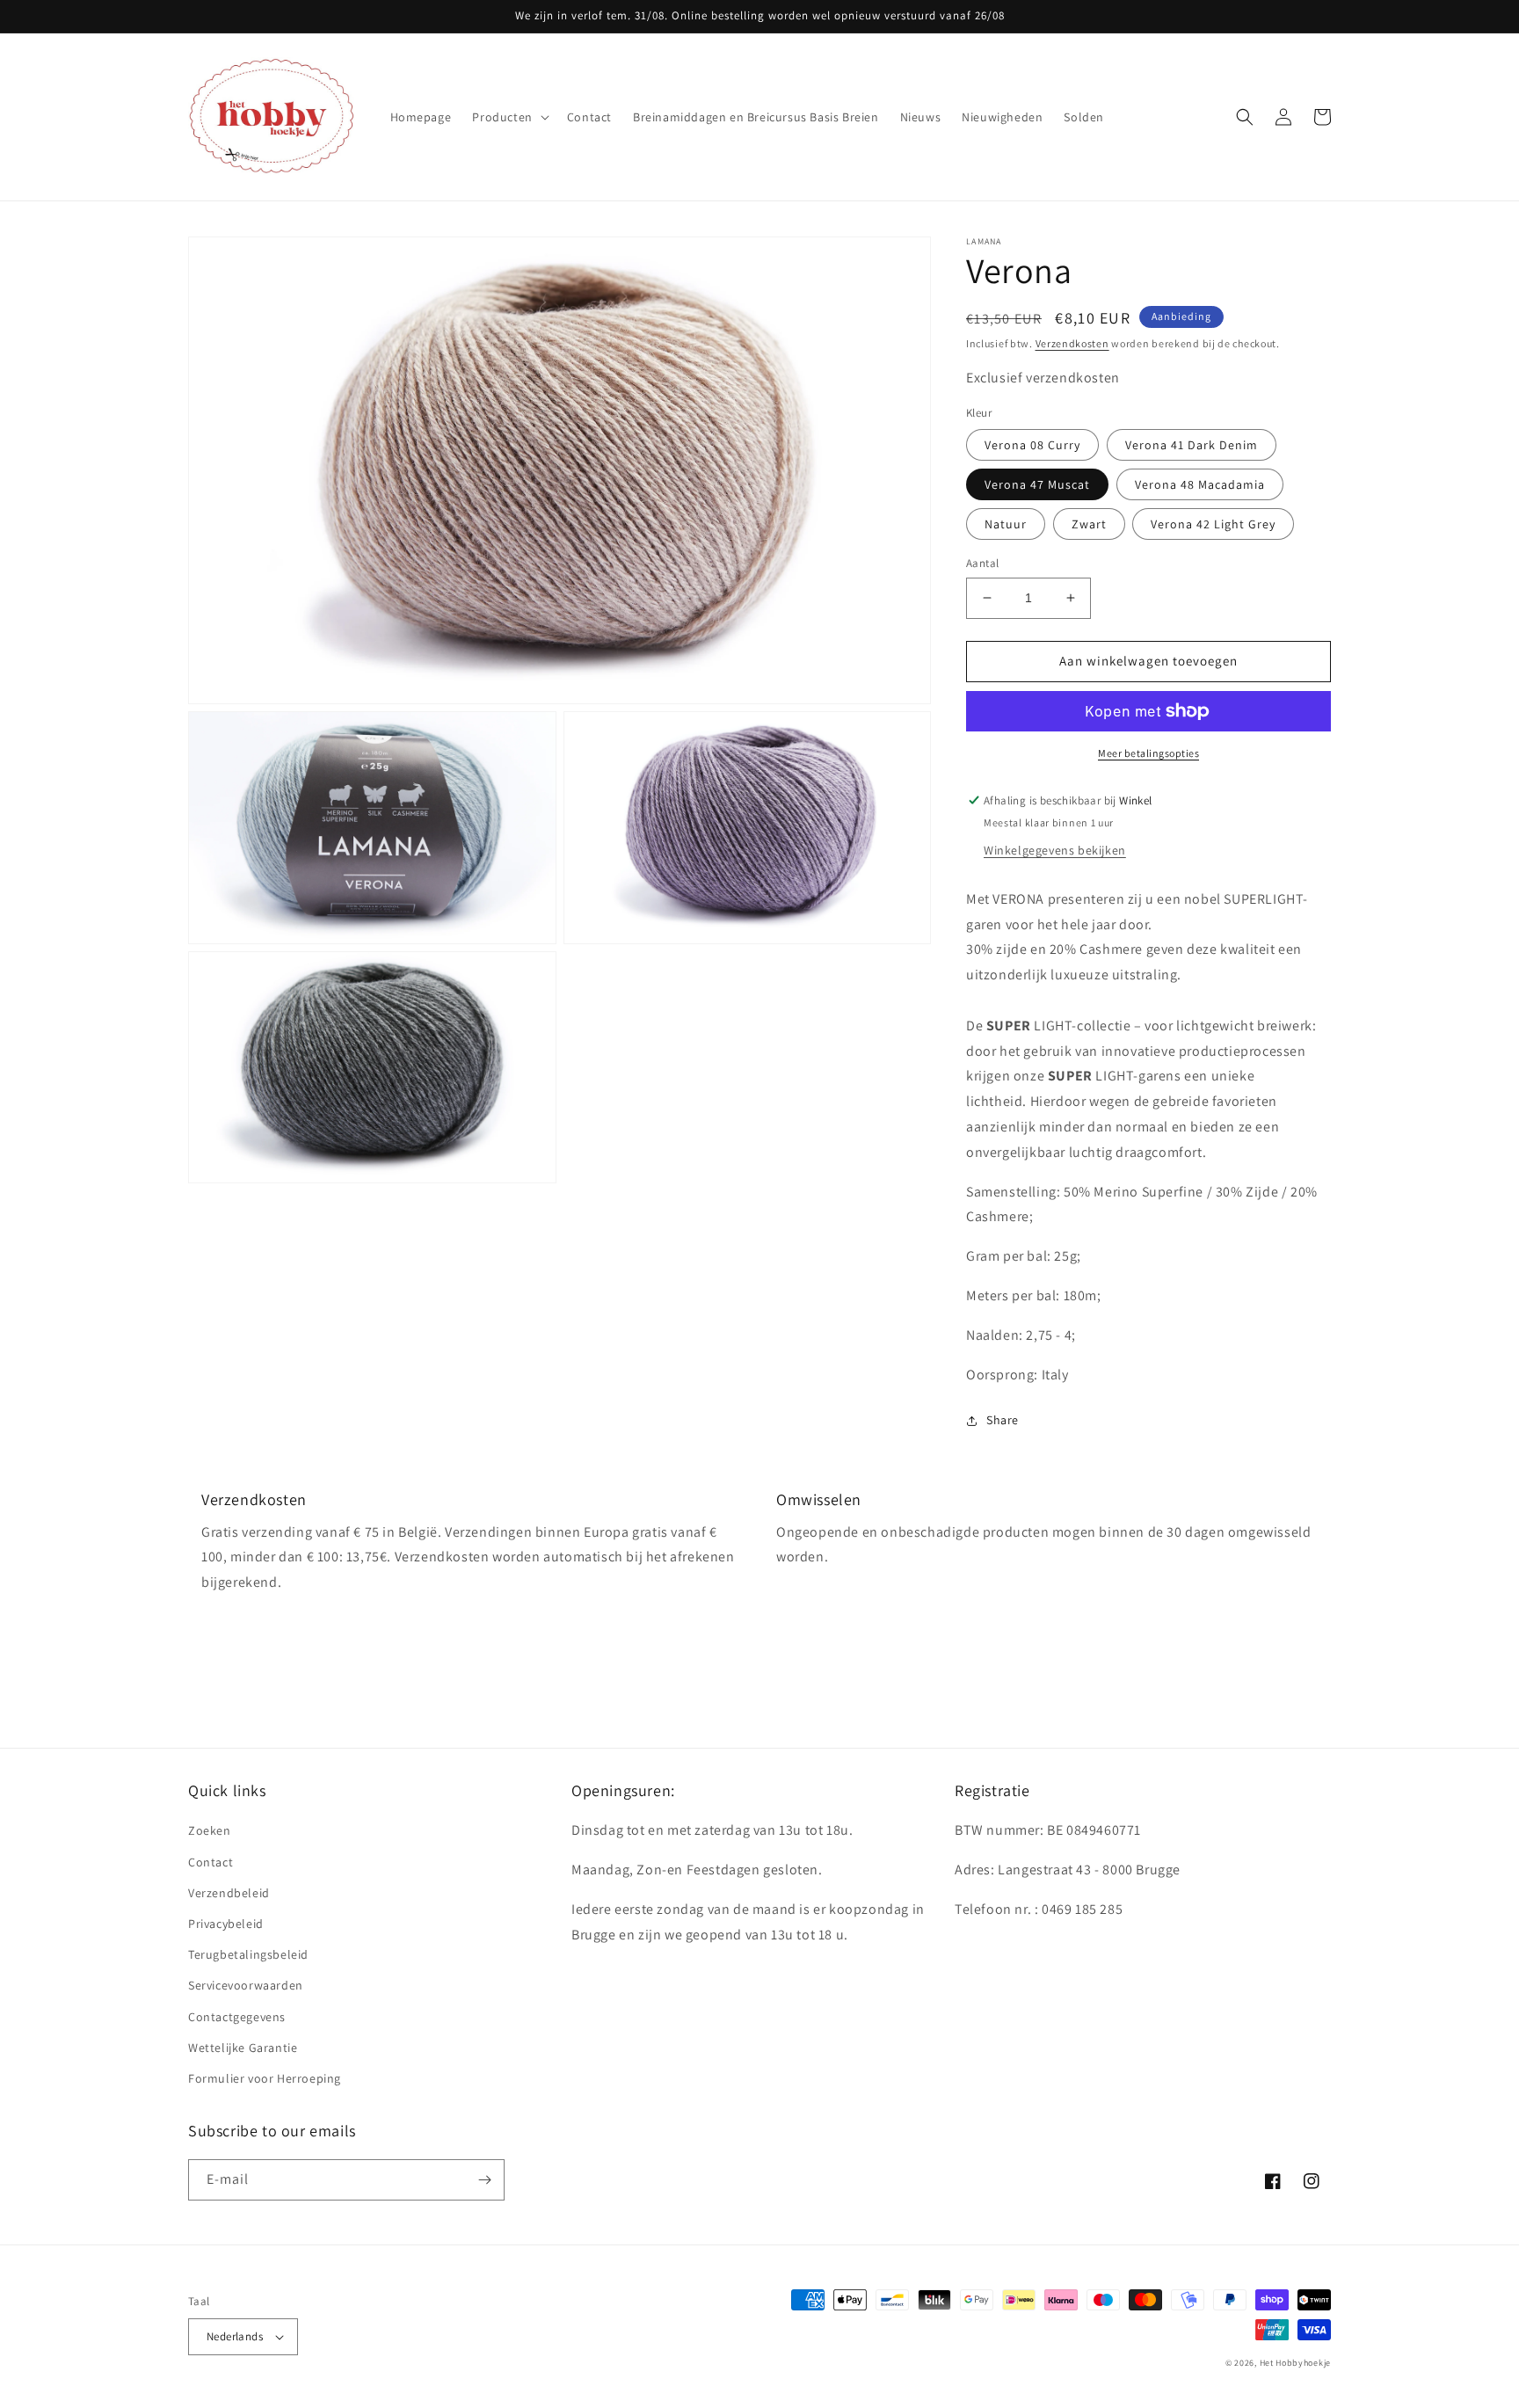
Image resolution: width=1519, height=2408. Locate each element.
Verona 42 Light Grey (1213, 524)
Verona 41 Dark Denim (1192, 445)
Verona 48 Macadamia (1200, 484)
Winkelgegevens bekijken (1055, 850)
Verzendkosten (1072, 343)
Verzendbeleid (229, 1893)
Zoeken (210, 1830)
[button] (509, 117)
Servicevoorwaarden (246, 1985)
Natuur (1006, 524)
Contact (211, 1862)
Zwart (1089, 524)
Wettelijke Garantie (243, 2048)
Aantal (982, 563)
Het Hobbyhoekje (1296, 2363)
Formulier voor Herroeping (265, 2078)
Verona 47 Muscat (1037, 484)
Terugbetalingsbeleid (248, 1954)
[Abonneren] (484, 2180)
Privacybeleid (226, 1924)
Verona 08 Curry (1032, 445)
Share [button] (1003, 1420)
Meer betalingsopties (1148, 753)
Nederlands (235, 2336)
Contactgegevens (237, 2017)
